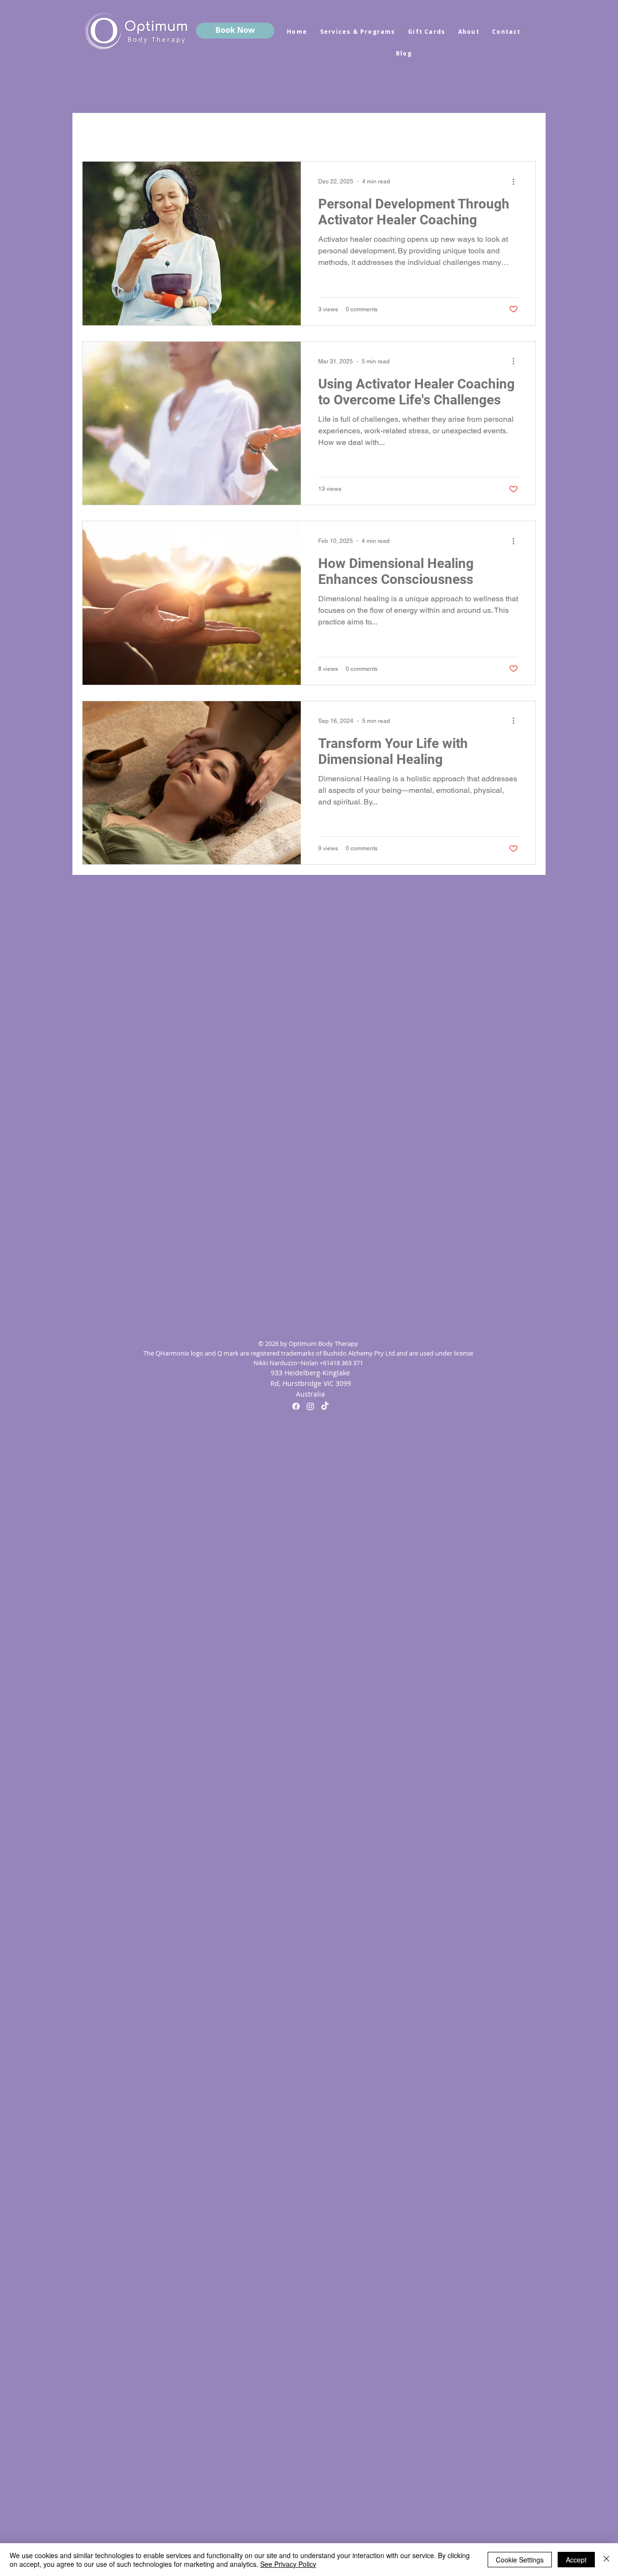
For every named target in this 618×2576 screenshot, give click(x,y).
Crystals (157, 132)
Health (284, 132)
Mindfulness (222, 132)
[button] (524, 133)
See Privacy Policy (288, 2564)
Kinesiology (343, 132)
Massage (407, 132)
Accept (576, 2560)
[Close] (606, 2560)
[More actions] (517, 181)
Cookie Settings (520, 2560)
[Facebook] (296, 1406)
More (458, 132)
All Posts (101, 132)
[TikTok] (325, 1406)
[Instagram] (310, 1406)
